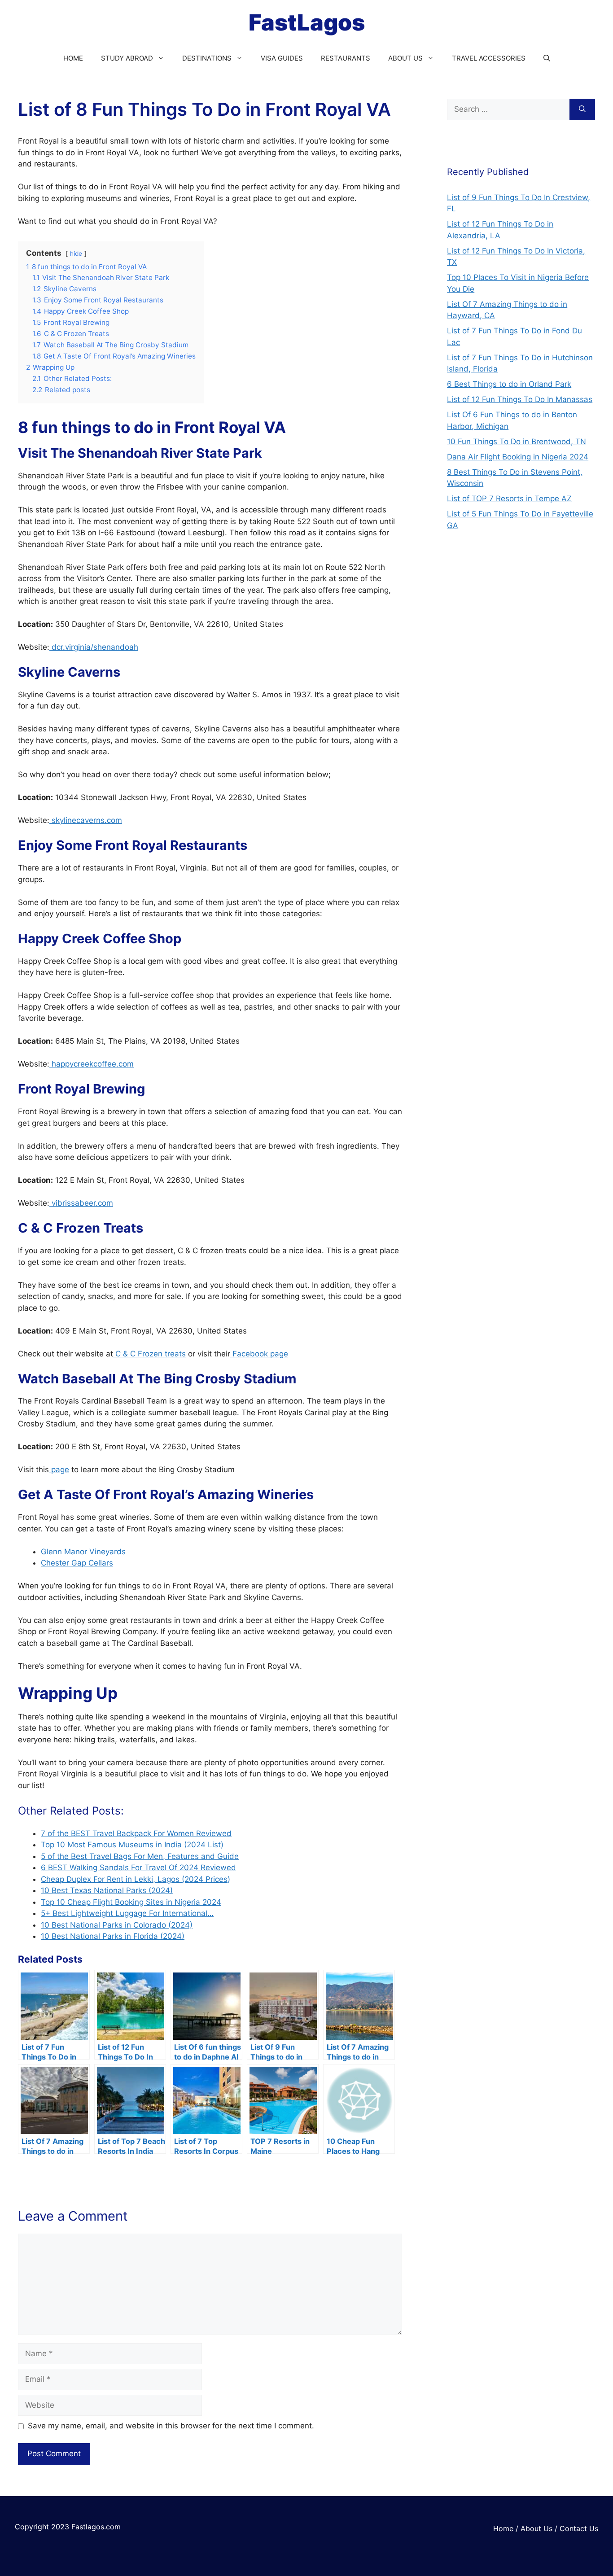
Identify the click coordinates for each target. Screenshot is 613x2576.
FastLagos (307, 22)
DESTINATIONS (207, 58)
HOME (73, 58)
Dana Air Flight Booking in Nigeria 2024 (518, 457)
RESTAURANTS (346, 58)
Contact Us (579, 2528)
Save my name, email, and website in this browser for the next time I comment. (171, 2426)
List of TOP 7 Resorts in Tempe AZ (509, 499)
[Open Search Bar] (547, 58)
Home (503, 2528)
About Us (536, 2528)
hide (76, 254)
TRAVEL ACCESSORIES (489, 58)
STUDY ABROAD (127, 58)
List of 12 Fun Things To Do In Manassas (520, 399)
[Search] (582, 109)
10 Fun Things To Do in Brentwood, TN (517, 442)
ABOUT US (405, 58)
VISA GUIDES (282, 58)
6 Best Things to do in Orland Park (509, 384)
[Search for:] (508, 109)
